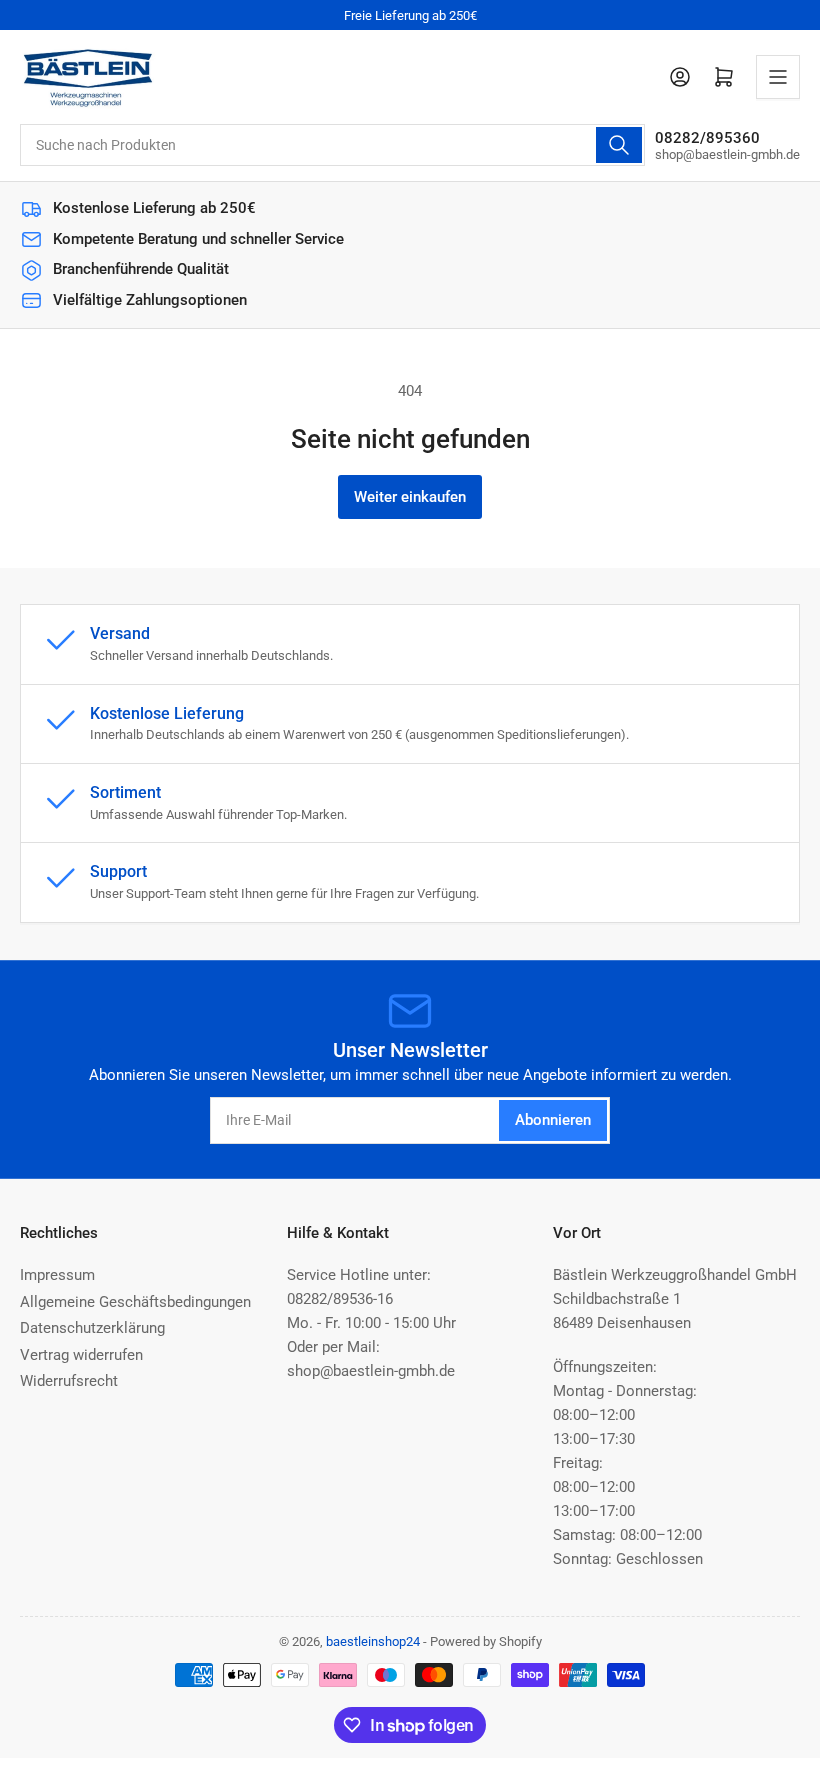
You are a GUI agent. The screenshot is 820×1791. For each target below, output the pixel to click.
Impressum (57, 1275)
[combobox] (332, 145)
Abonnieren (553, 1120)
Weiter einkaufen (410, 497)
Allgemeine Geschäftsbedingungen (135, 1302)
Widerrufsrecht (69, 1381)
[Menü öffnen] (778, 77)
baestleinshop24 (373, 1641)
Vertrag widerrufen (81, 1355)
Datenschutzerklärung (92, 1328)
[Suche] (619, 145)
